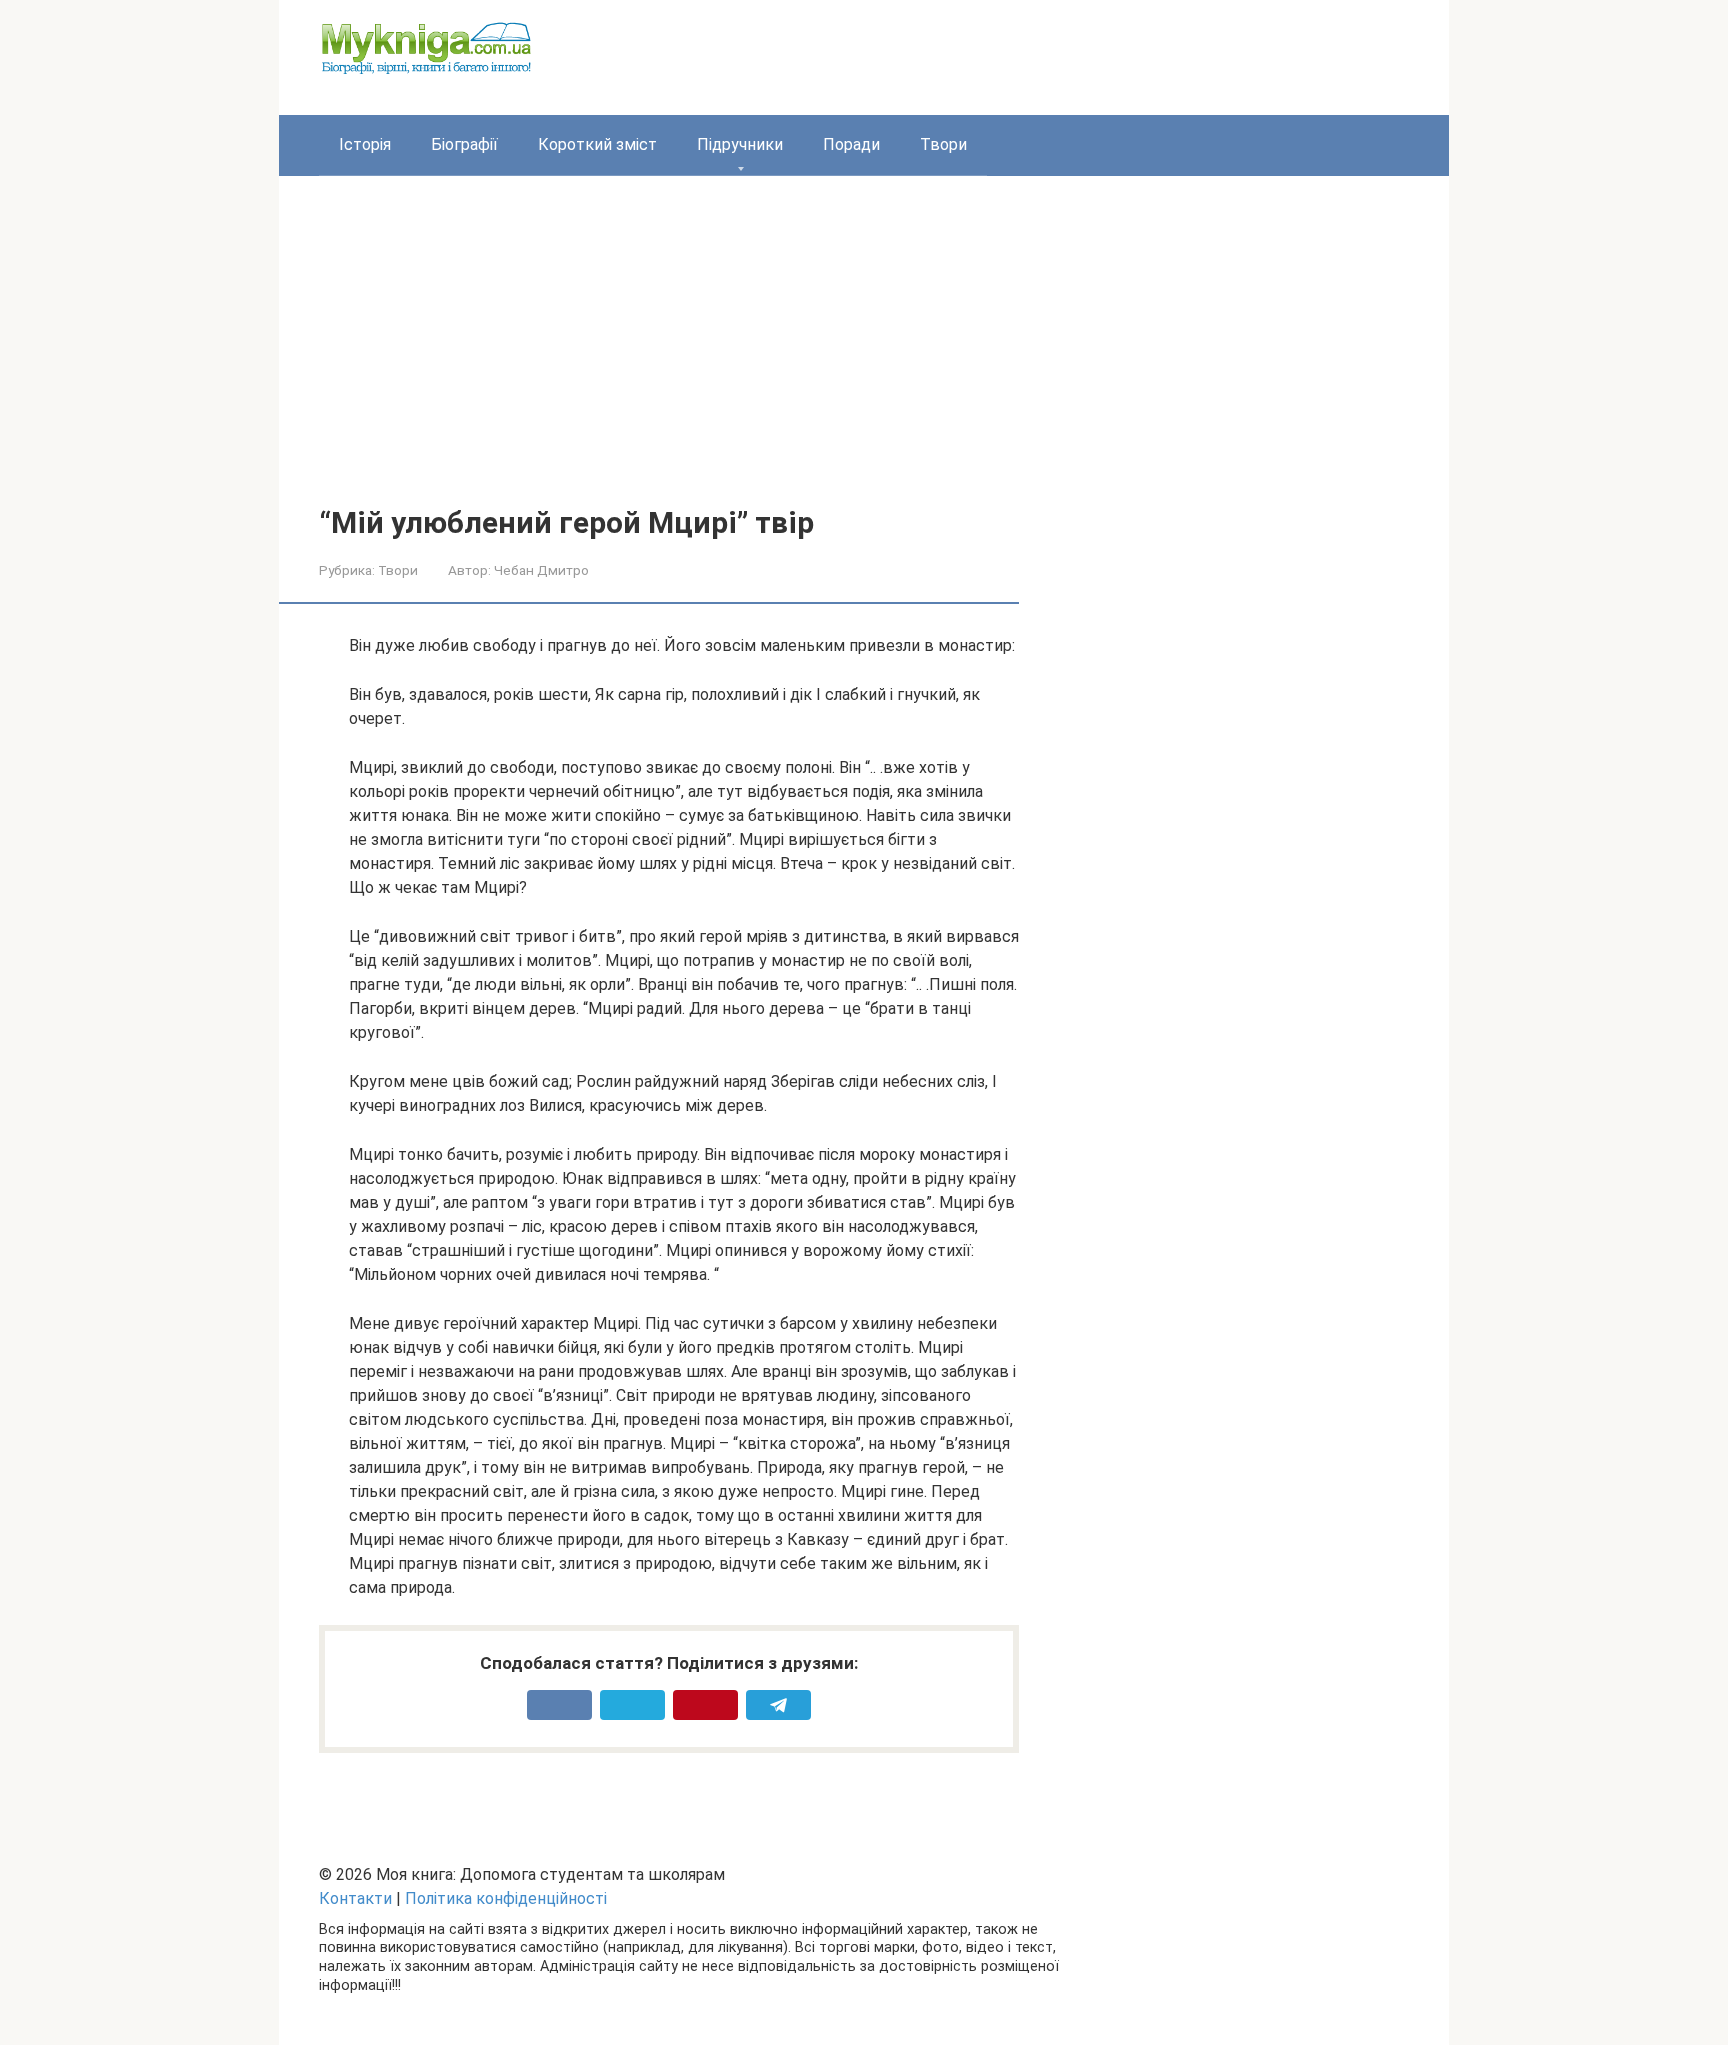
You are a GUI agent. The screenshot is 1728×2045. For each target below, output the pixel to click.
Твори (943, 144)
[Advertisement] (864, 356)
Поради (851, 144)
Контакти (355, 1898)
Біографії (464, 144)
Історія (365, 144)
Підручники (740, 144)
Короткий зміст (597, 144)
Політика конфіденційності (506, 1898)
